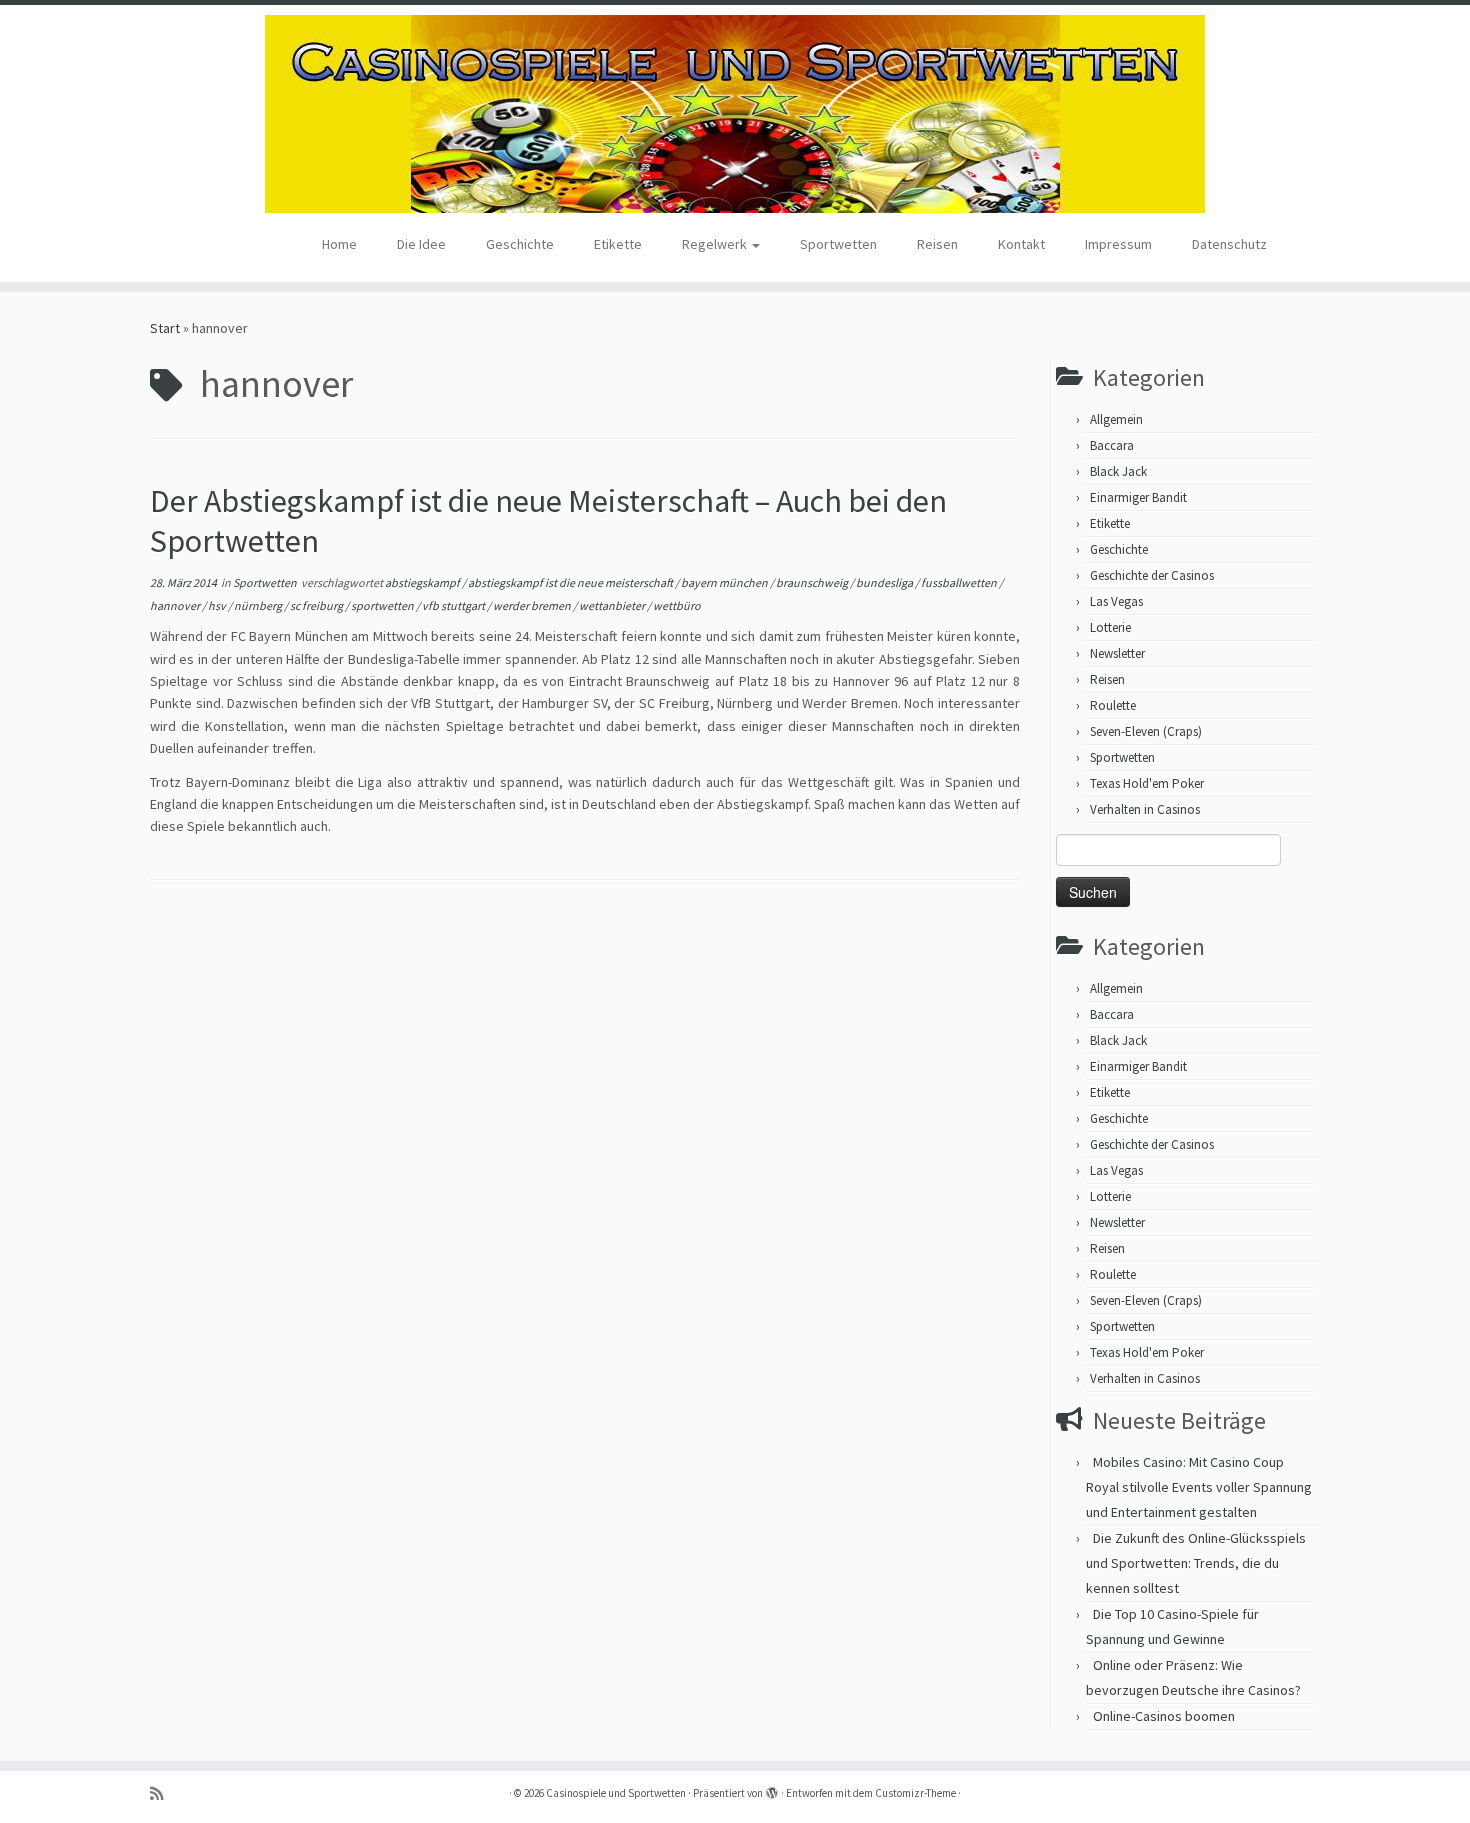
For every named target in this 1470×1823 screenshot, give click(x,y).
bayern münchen (725, 582)
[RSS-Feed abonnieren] (163, 1793)
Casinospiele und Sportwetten (616, 1793)
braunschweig (813, 582)
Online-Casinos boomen (1164, 1716)
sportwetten (383, 605)
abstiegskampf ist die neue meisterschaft (571, 582)
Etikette (618, 244)
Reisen (937, 244)
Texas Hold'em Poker (1147, 783)
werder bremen (533, 605)
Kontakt (1021, 244)
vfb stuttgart (454, 605)
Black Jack (1118, 471)
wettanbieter (613, 605)
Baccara (1112, 445)
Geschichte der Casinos (1152, 575)
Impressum (1118, 244)
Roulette (1113, 705)
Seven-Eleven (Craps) (1146, 731)
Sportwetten (838, 244)
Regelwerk (716, 244)
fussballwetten (960, 582)
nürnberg (259, 605)
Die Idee (421, 244)
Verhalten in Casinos (1145, 809)
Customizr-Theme (915, 1793)
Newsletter (1117, 653)
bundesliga (885, 582)
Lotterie (1110, 627)
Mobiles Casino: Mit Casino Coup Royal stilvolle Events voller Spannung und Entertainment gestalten (1199, 1487)
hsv (218, 605)
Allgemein (1116, 419)
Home (339, 244)
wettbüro (677, 605)
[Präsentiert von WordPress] (772, 1789)
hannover (176, 605)
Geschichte (520, 244)
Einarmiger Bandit (1138, 497)
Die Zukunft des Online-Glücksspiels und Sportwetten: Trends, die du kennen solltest (1196, 1563)
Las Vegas (1116, 601)
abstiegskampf (423, 582)
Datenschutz (1229, 244)
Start (165, 328)
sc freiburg (317, 605)
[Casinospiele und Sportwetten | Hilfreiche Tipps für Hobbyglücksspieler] (735, 114)
